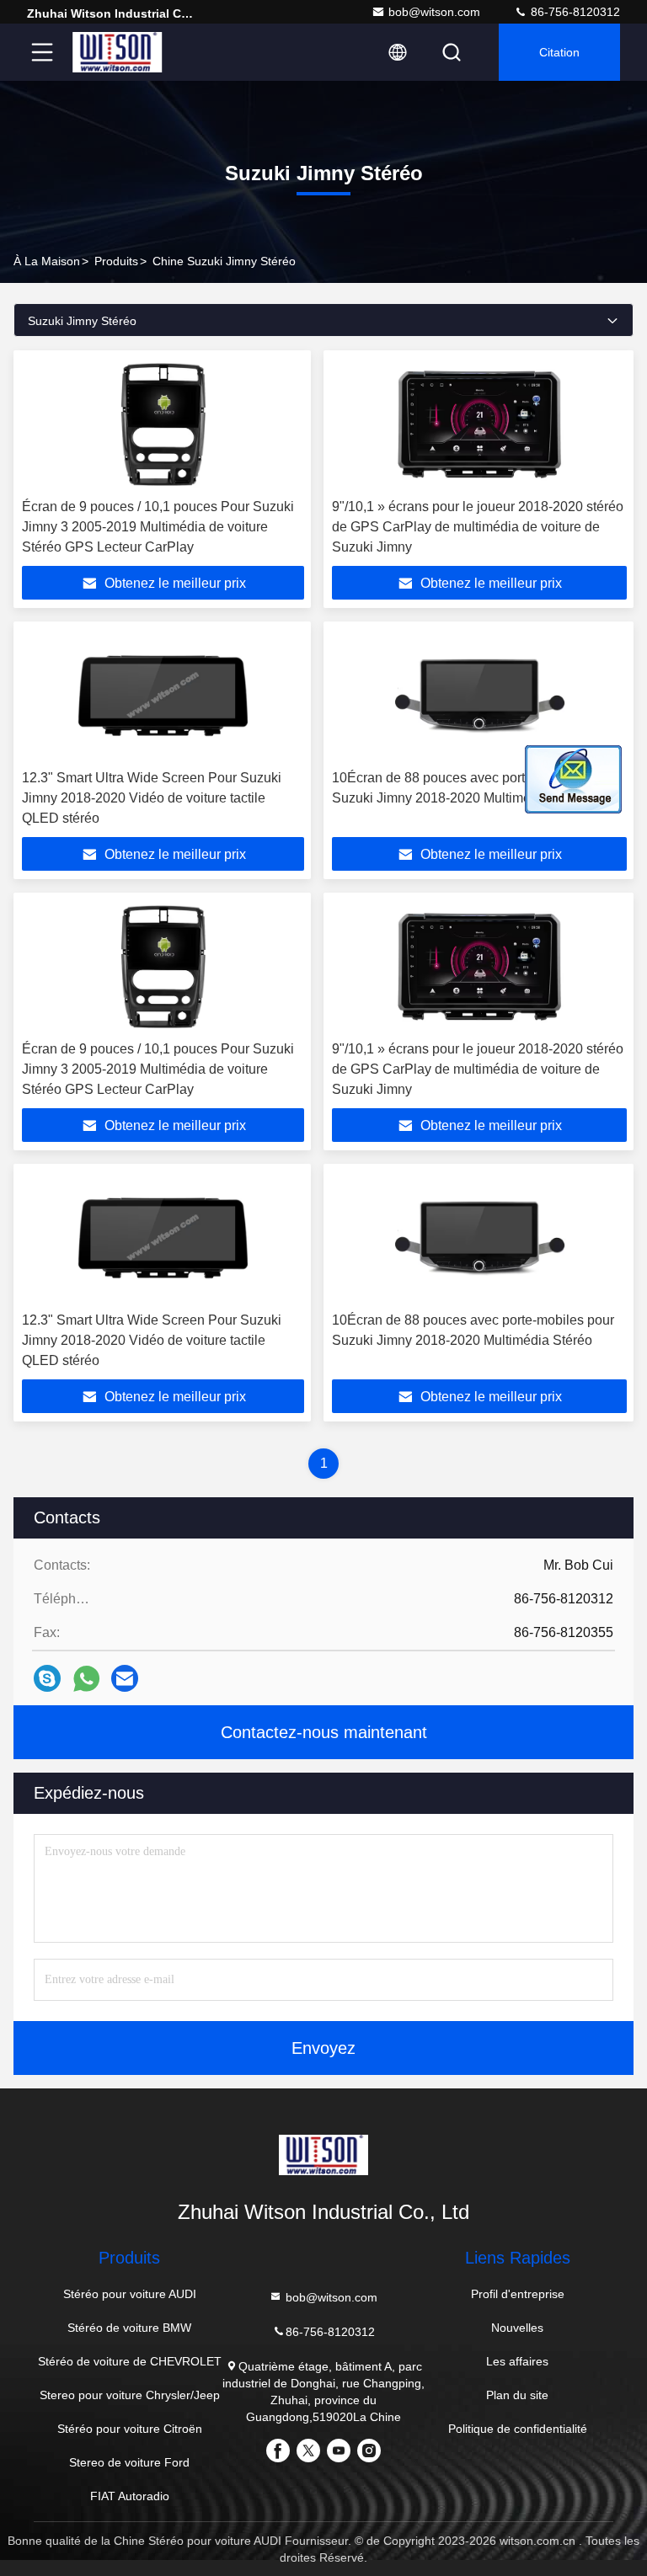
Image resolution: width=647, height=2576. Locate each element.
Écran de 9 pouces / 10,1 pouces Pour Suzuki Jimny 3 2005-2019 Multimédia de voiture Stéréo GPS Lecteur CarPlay (158, 527)
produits (116, 261)
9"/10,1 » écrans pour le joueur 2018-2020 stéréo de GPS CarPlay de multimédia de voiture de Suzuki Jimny (478, 527)
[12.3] (163, 696)
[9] (479, 424)
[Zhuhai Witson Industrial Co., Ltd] (117, 52)
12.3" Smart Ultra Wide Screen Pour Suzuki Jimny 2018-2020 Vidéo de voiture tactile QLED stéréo (152, 798)
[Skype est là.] (47, 1678)
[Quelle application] (86, 1679)
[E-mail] (125, 1678)
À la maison (47, 261)
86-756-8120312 (574, 12)
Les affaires (517, 2361)
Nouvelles (517, 2328)
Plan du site (517, 2395)
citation (559, 52)
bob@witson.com (434, 12)
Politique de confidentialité (518, 2429)
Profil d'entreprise (518, 2294)
